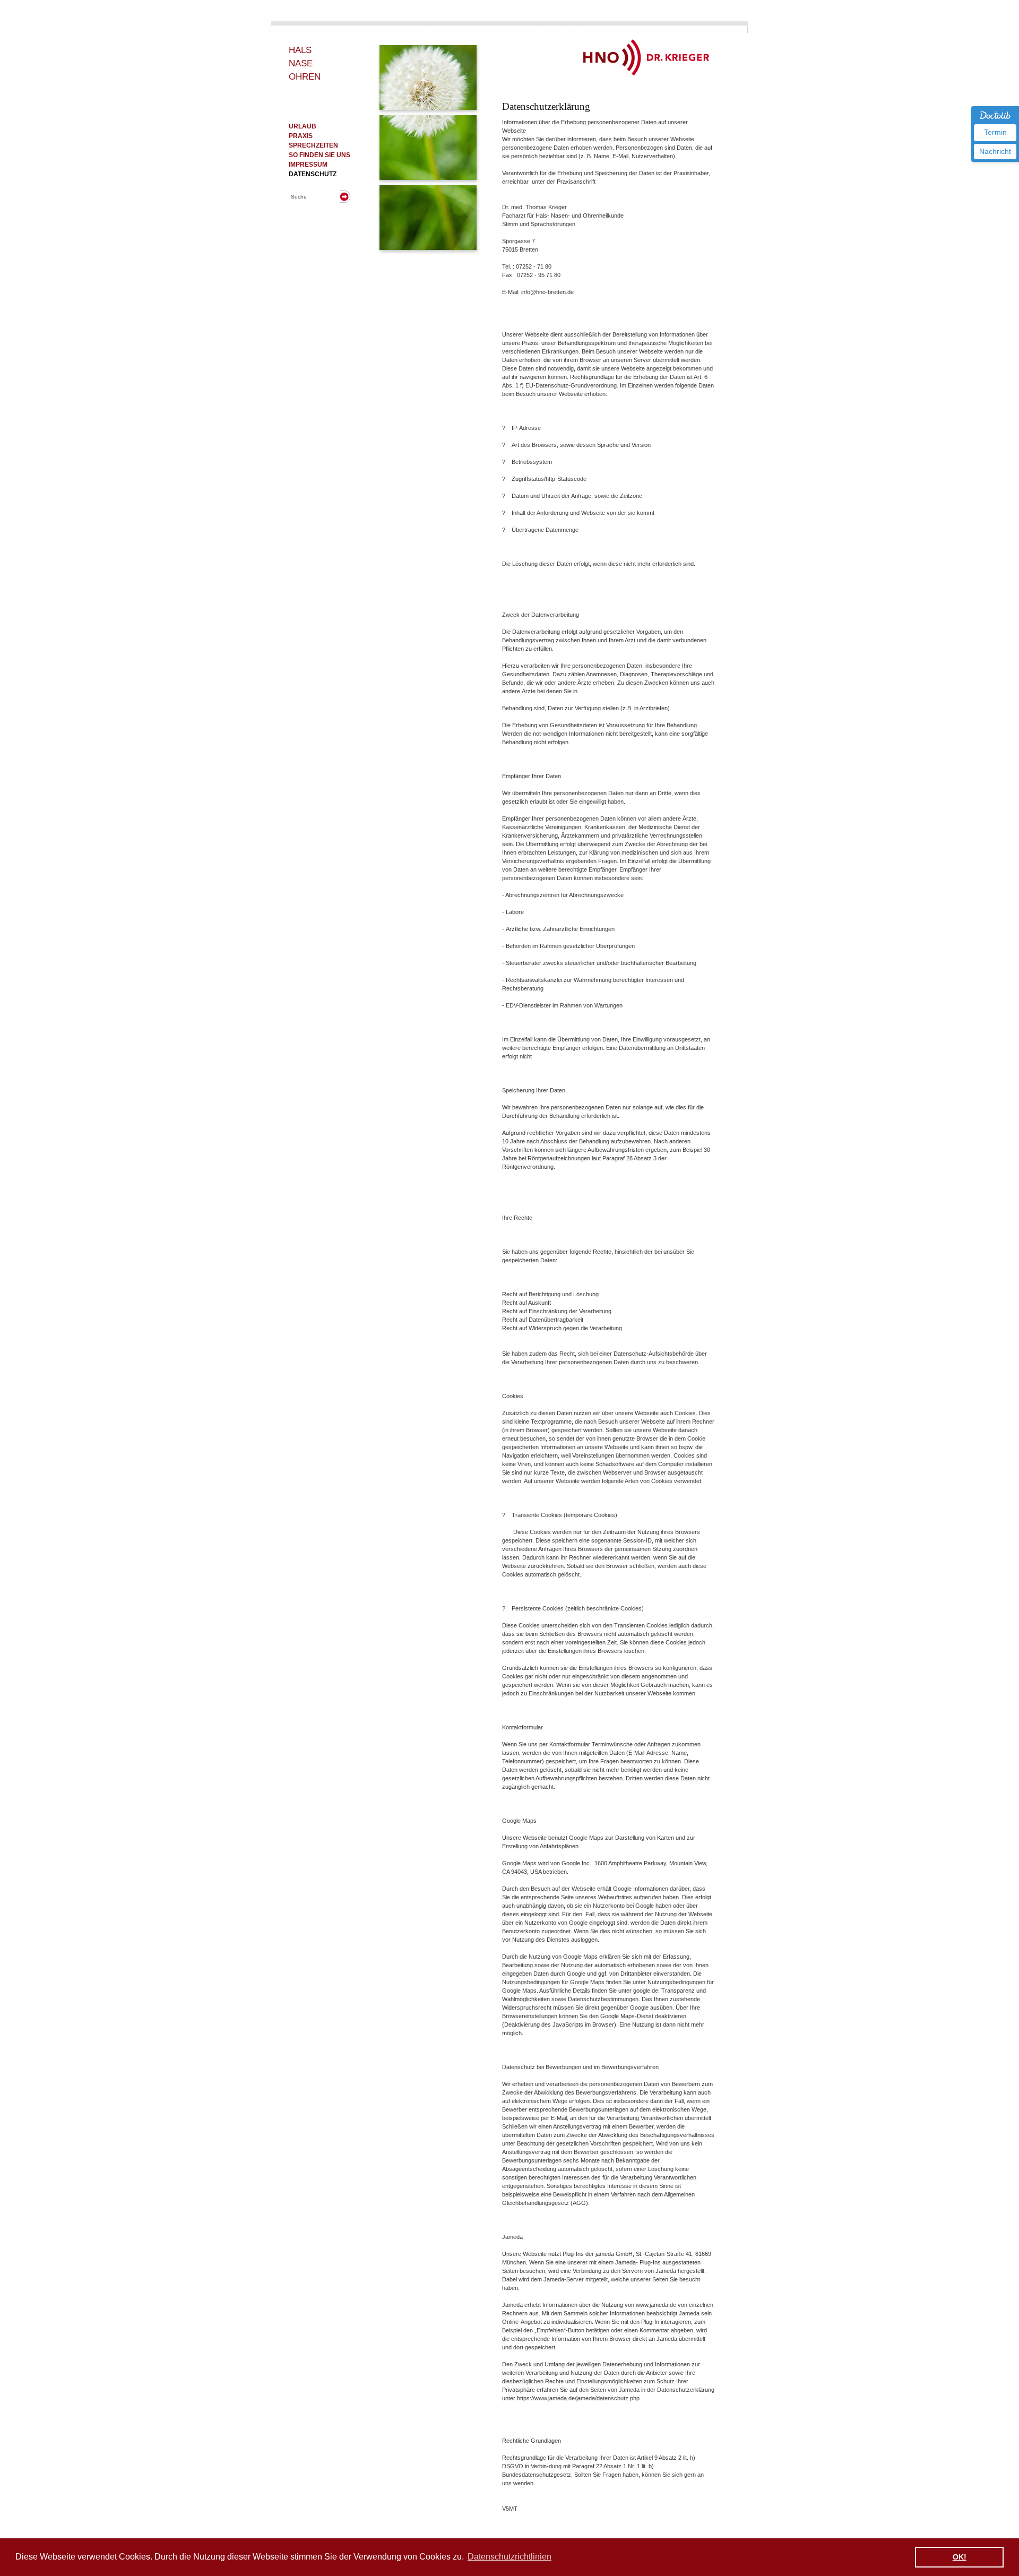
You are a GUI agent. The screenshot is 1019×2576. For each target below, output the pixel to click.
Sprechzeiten (313, 145)
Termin (995, 132)
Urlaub (303, 126)
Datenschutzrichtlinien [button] (509, 2557)
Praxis (301, 136)
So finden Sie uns (319, 155)
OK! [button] (960, 2557)
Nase (301, 63)
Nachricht (995, 151)
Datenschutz (313, 174)
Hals (300, 50)
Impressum (308, 165)
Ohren (305, 77)
